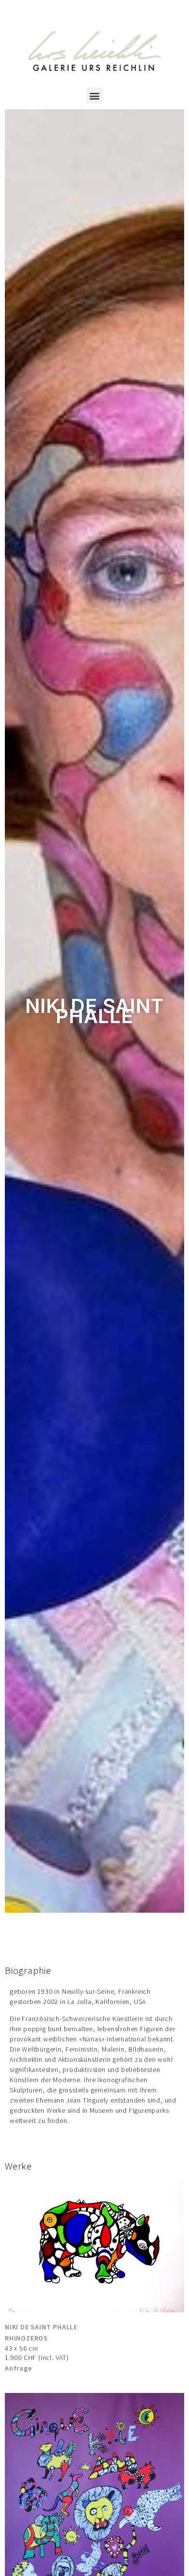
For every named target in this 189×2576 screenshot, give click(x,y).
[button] (94, 95)
